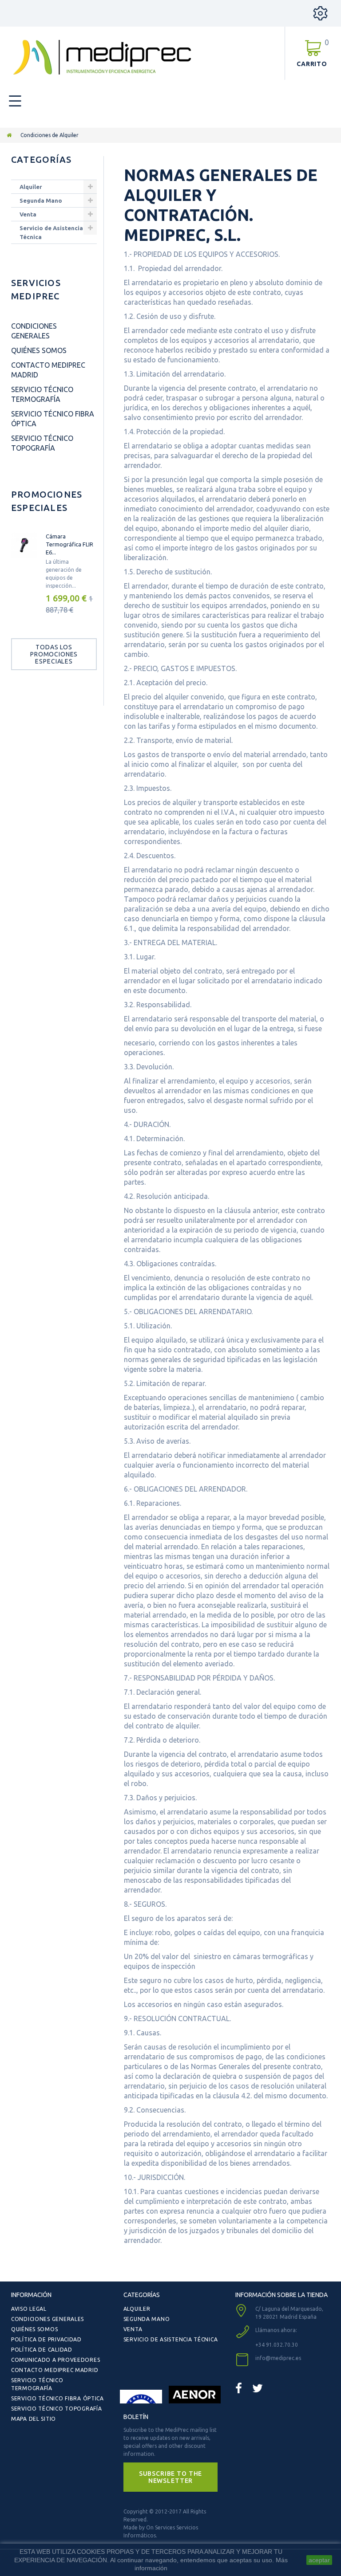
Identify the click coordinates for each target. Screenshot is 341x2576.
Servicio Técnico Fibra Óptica (57, 2398)
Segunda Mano (41, 200)
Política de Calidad (42, 2350)
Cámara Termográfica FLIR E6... (69, 544)
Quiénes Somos (39, 350)
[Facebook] (239, 2388)
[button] (171, 2477)
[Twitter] (258, 2388)
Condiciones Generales (48, 2319)
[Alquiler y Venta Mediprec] (102, 57)
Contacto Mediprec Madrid (55, 2370)
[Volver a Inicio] (9, 135)
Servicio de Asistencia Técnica (51, 232)
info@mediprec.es (278, 2358)
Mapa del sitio (34, 2419)
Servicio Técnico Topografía (56, 2409)
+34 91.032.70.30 (277, 2345)
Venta (28, 214)
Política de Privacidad (46, 2339)
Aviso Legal (29, 2309)
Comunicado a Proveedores (56, 2360)
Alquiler (31, 187)
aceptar (319, 2560)
